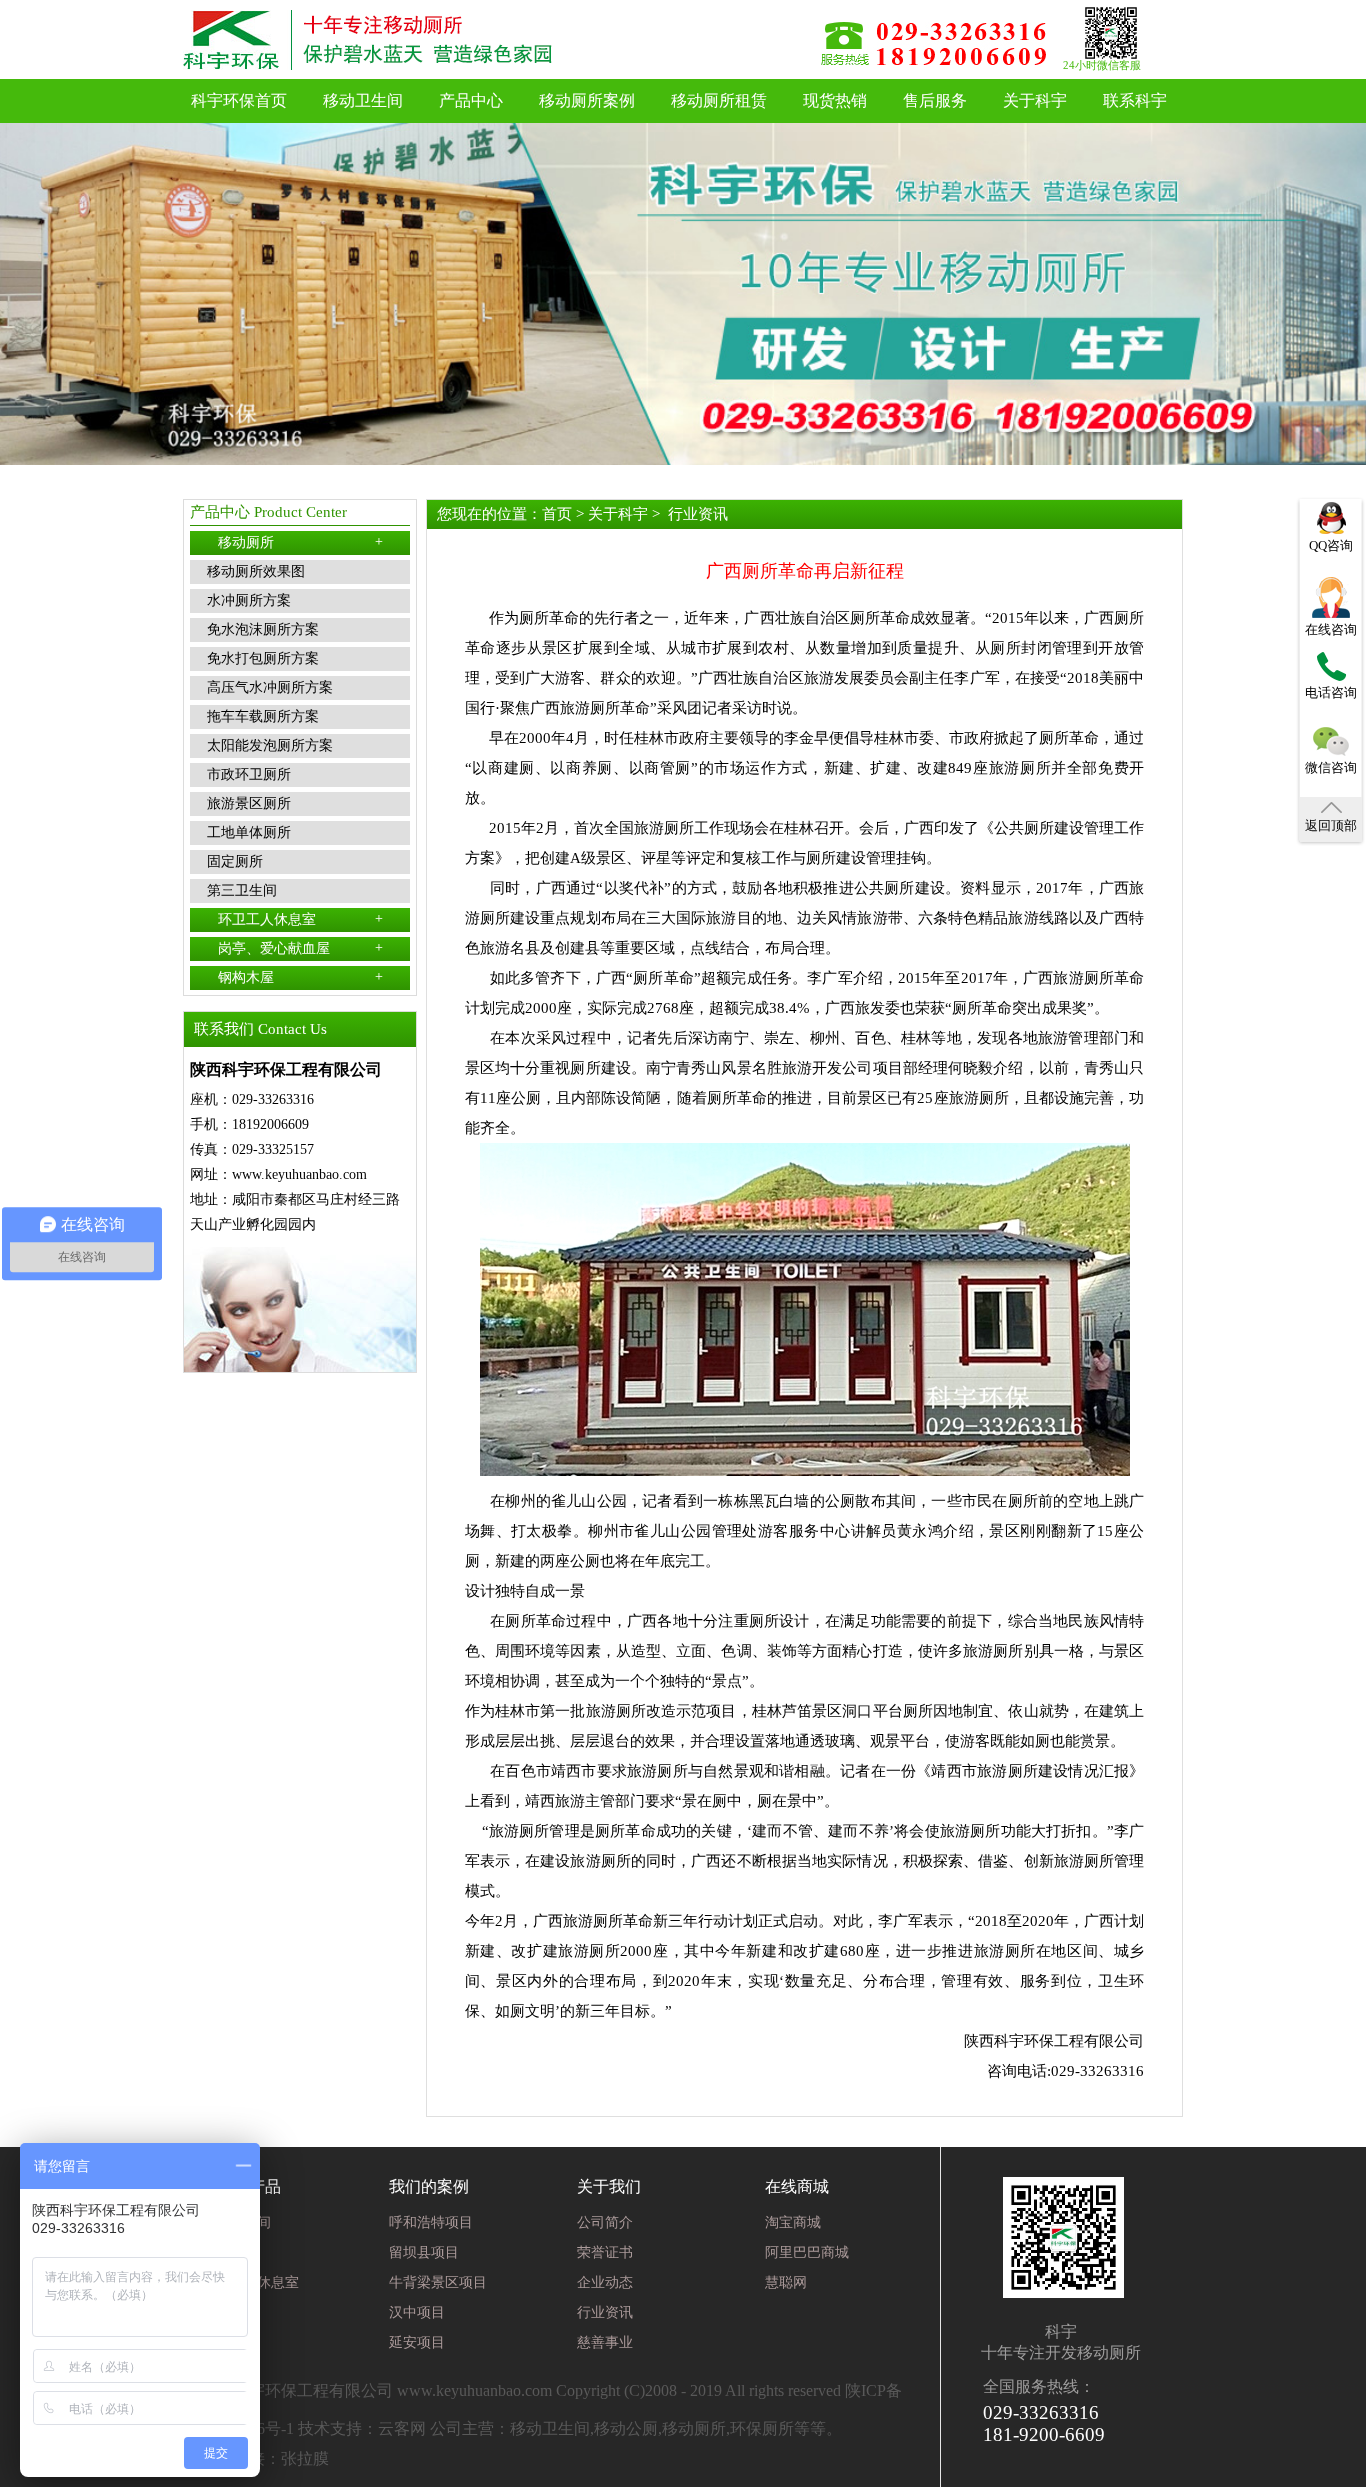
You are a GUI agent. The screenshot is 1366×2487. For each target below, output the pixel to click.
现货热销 (835, 100)
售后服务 (935, 100)
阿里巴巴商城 (807, 2252)
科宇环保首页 (239, 100)
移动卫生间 (363, 100)
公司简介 (605, 2222)
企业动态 (605, 2282)
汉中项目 (417, 2312)
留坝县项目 (424, 2252)
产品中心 (471, 100)
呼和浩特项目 (431, 2222)
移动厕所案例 (587, 100)
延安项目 (417, 2342)
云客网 (402, 2428)
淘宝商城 (793, 2222)
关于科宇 (1035, 100)
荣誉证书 (605, 2252)
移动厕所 (300, 542)
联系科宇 (1135, 100)
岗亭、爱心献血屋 (300, 948)
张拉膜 (305, 2458)
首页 (557, 514)
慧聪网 (786, 2282)
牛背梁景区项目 (438, 2282)
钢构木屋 (300, 977)
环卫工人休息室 (300, 919)
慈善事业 (605, 2342)
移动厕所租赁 (719, 100)
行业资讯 (698, 514)
